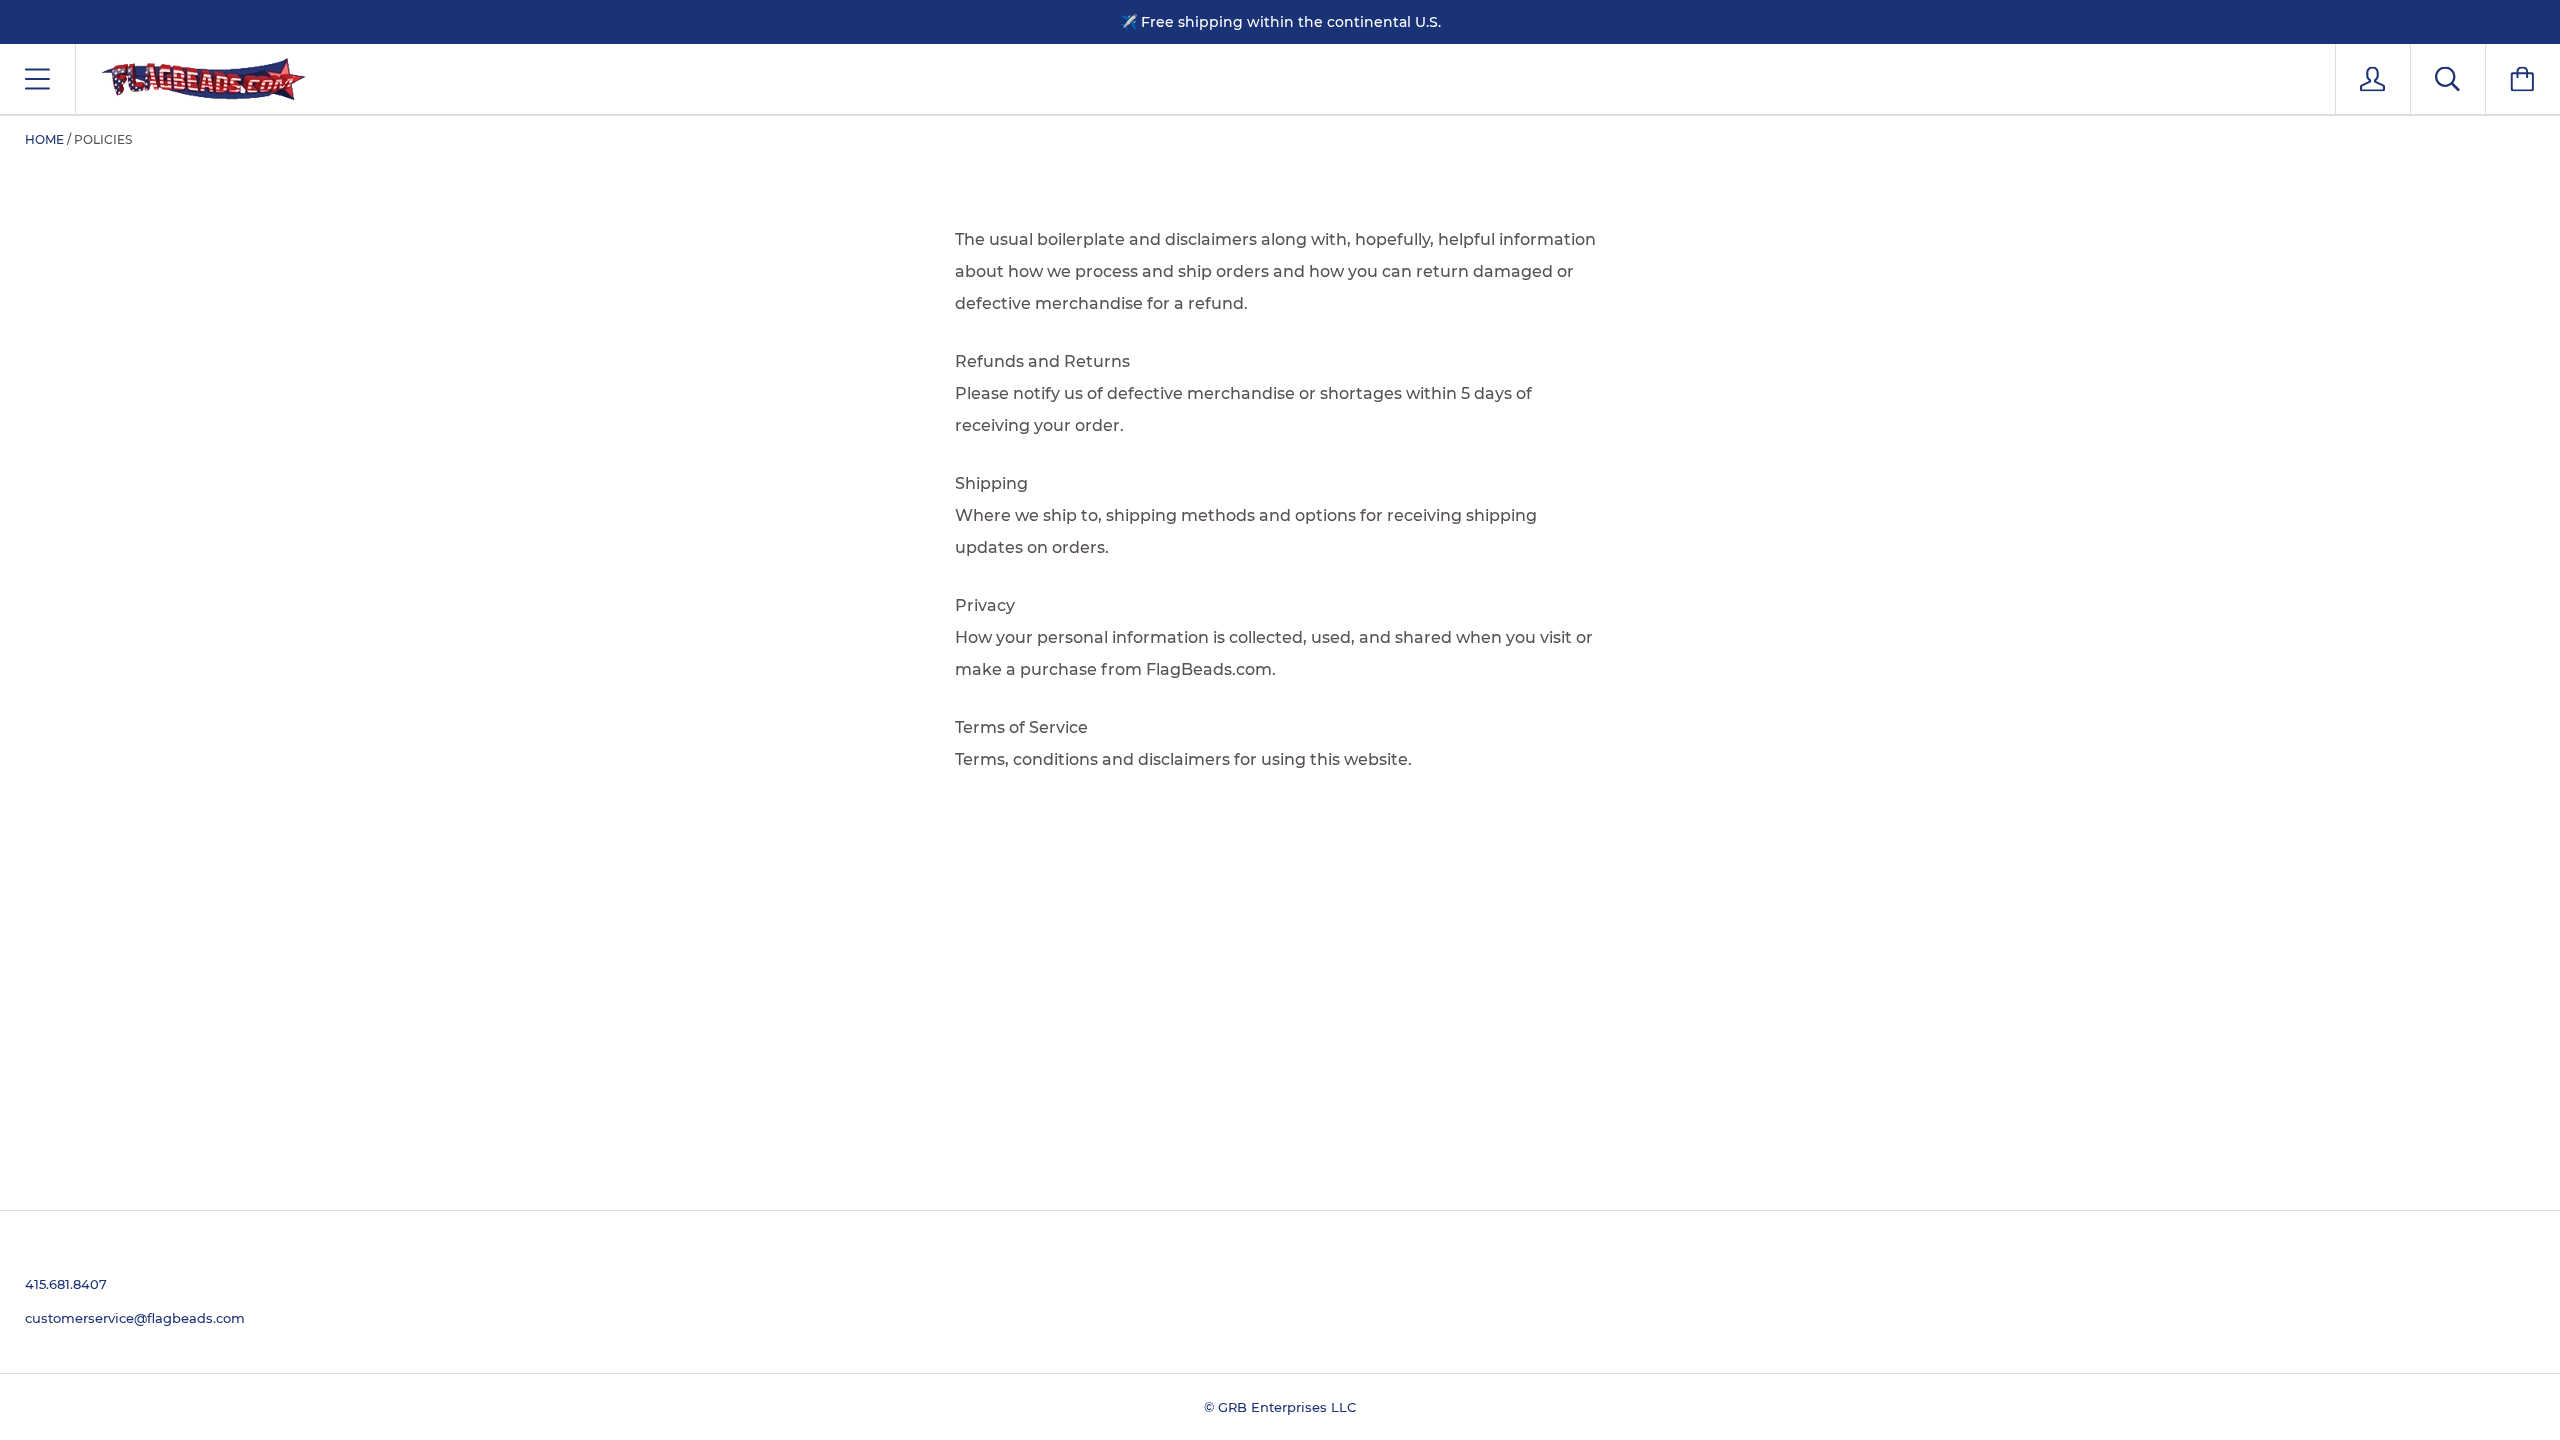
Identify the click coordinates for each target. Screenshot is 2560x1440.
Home (44, 139)
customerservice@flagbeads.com (135, 1318)
